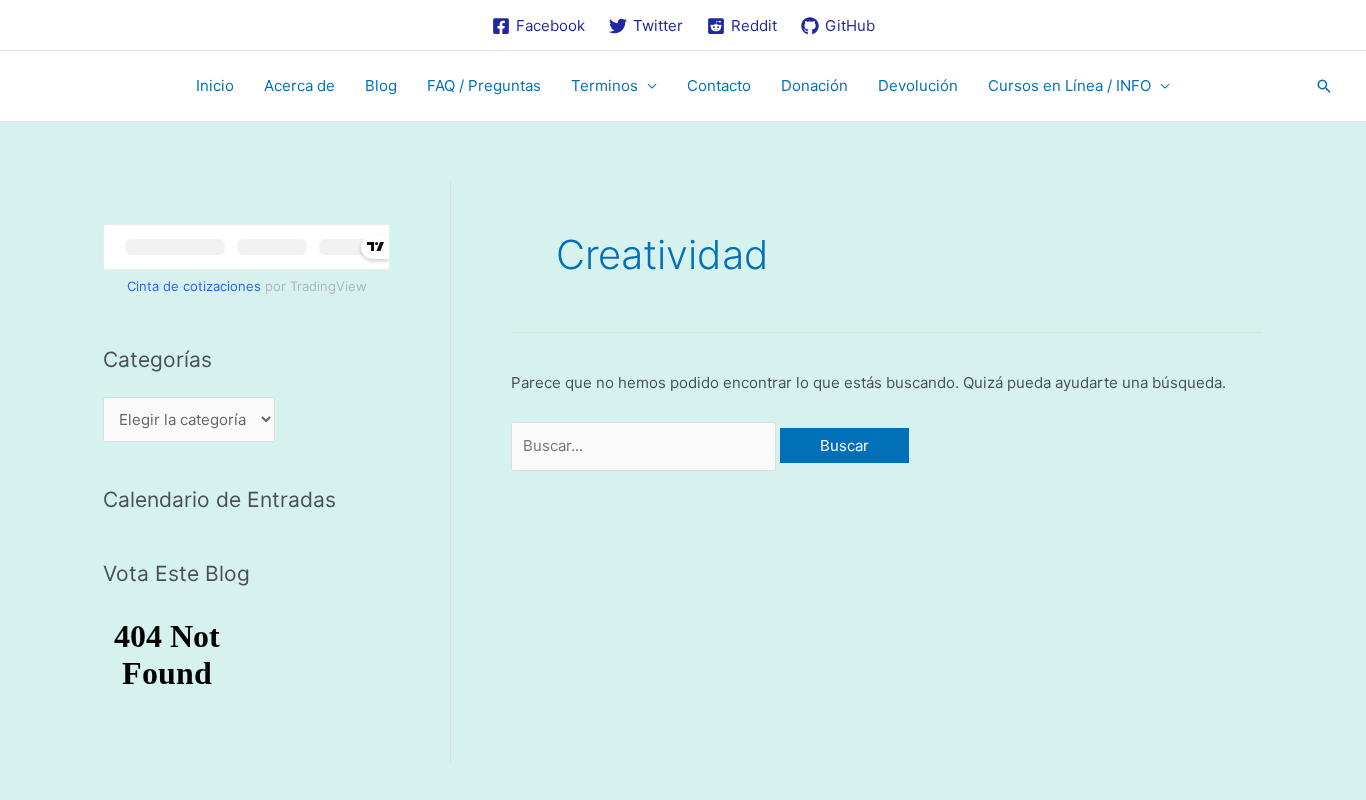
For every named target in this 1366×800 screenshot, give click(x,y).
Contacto (719, 85)
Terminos (604, 85)
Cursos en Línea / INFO (1069, 85)
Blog (381, 85)
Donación (814, 85)
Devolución (918, 85)
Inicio (215, 85)
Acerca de (299, 85)
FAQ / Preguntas (484, 85)
